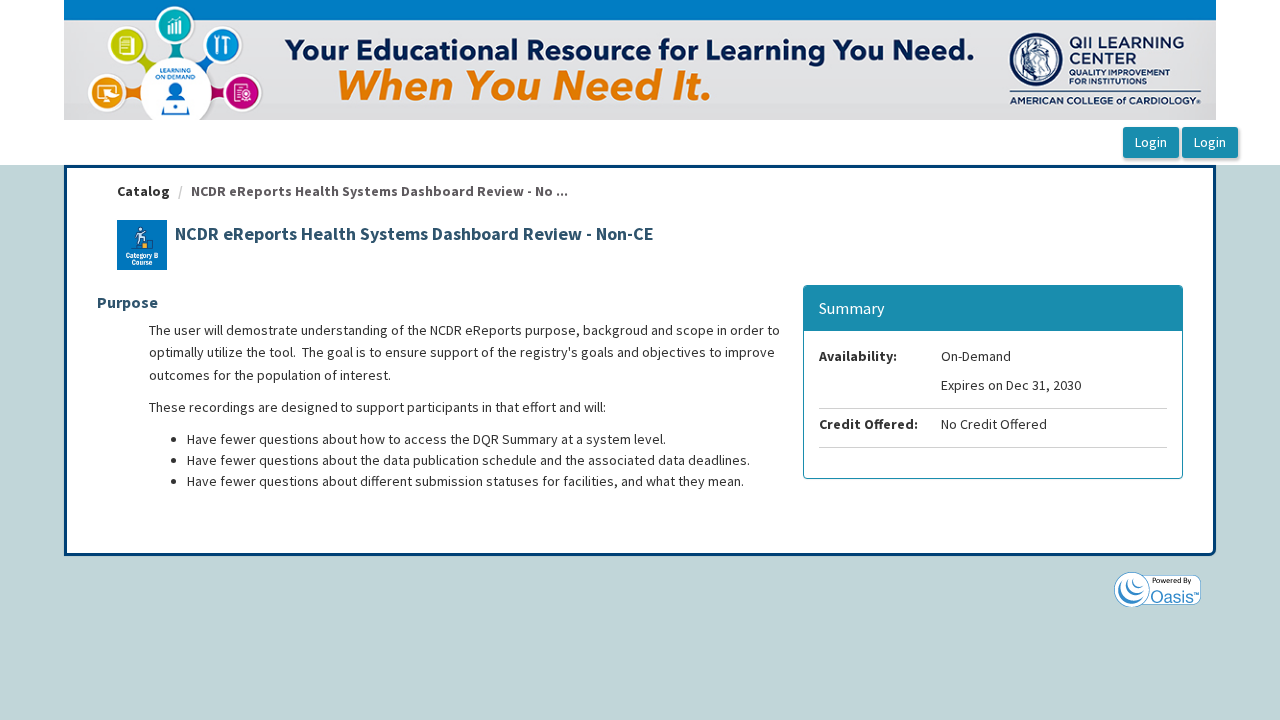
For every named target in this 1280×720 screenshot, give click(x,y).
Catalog (143, 191)
